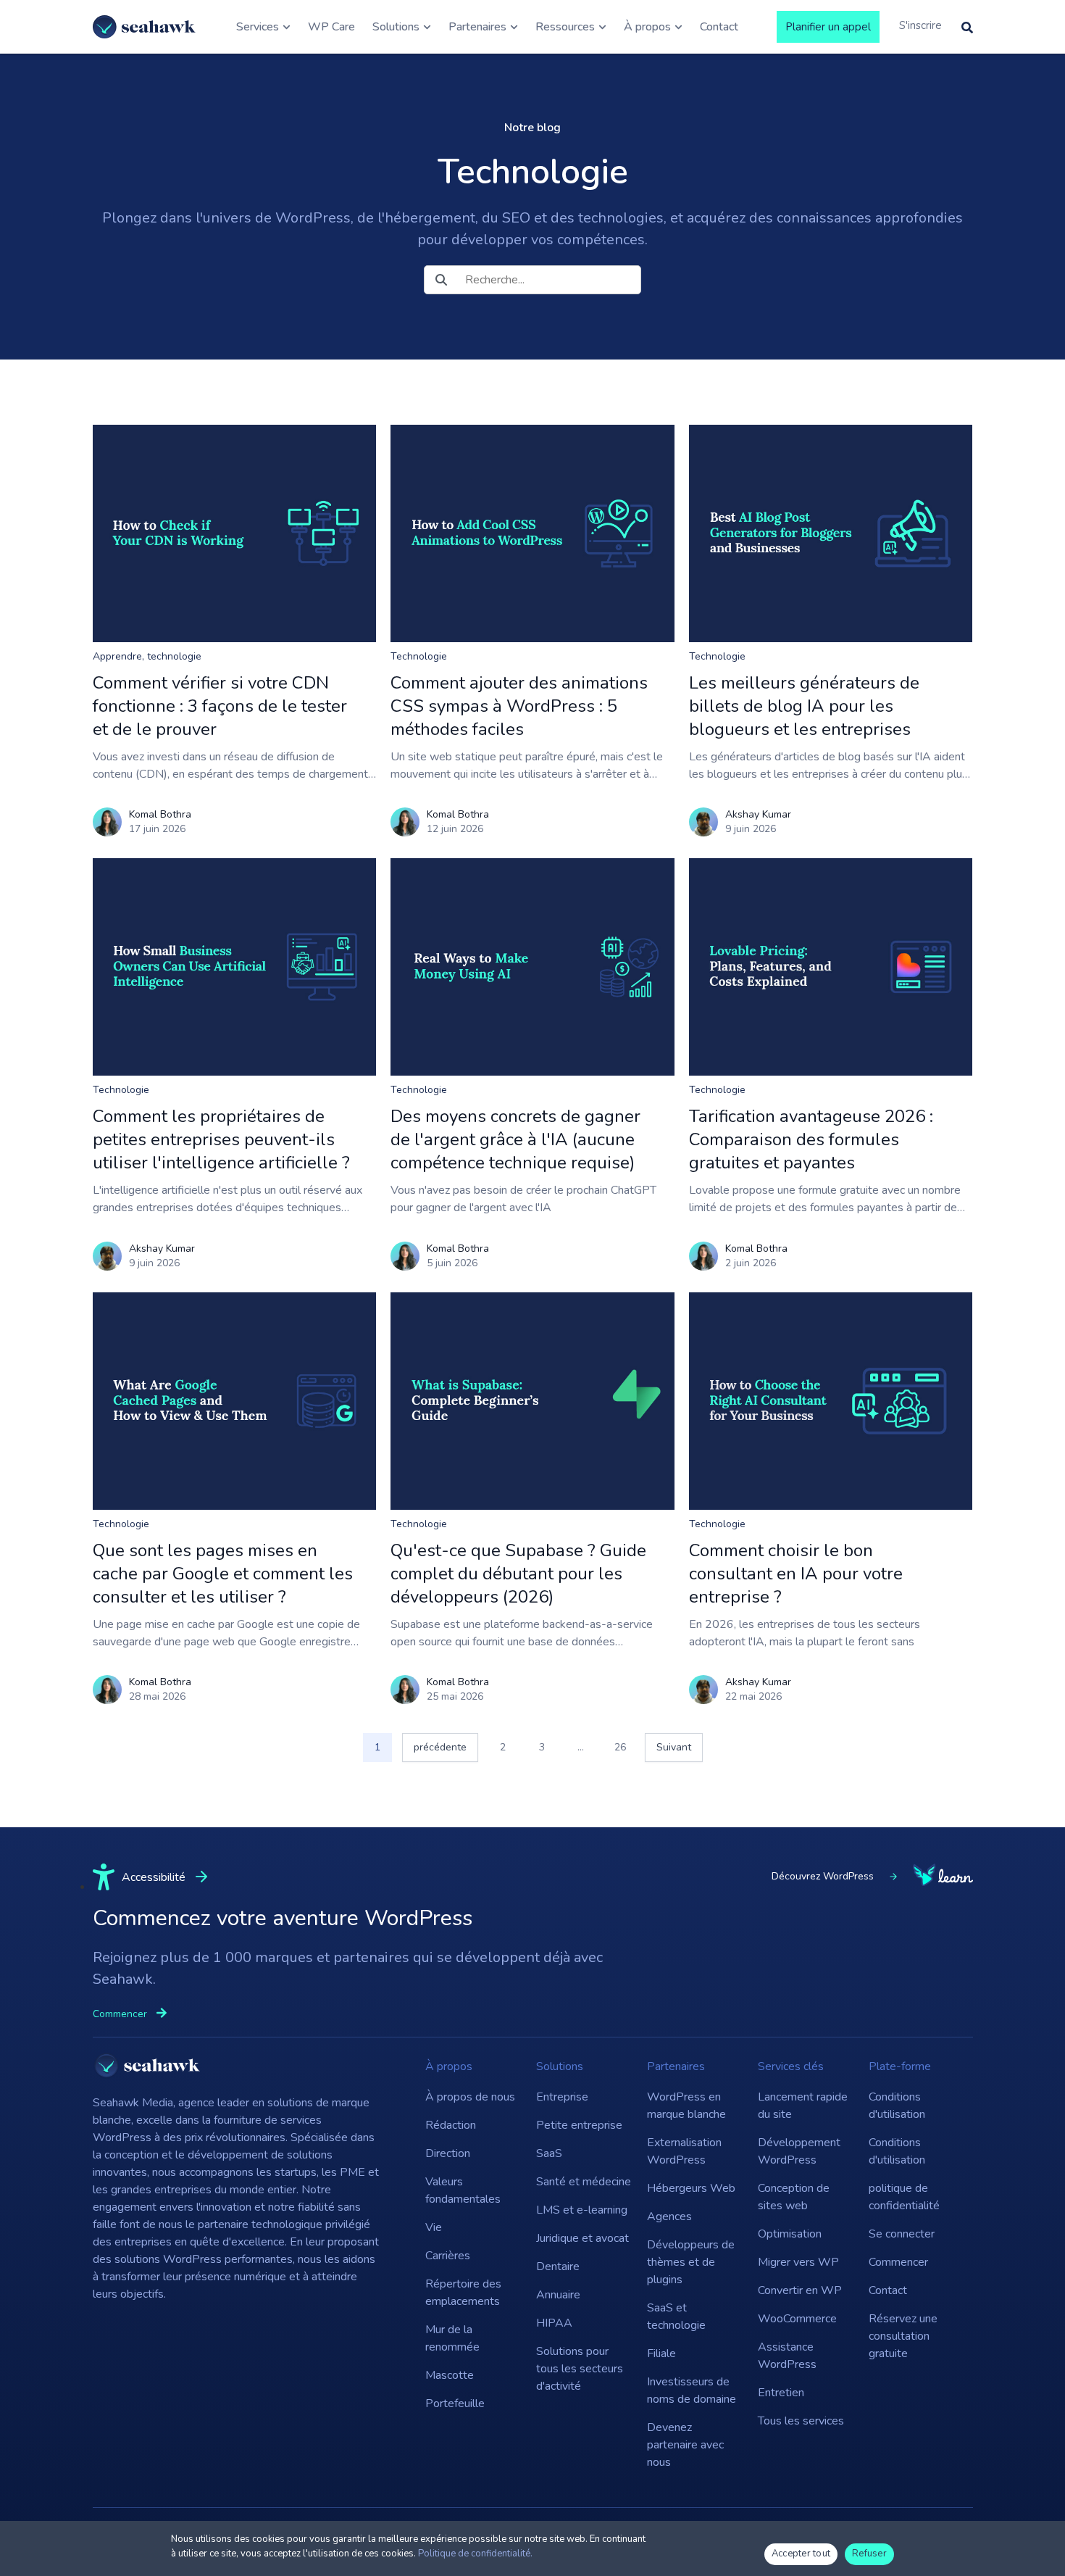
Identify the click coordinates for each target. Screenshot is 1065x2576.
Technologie (419, 656)
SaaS (549, 2153)
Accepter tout (801, 2554)
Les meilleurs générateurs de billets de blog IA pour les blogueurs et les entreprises (804, 706)
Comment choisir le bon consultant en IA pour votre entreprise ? (796, 1574)
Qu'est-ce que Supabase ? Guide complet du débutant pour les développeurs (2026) (518, 1574)
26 (625, 1744)
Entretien (781, 2393)
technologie (174, 656)
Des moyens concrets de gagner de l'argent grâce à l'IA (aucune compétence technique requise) (515, 1139)
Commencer (898, 2262)
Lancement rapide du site (803, 2106)
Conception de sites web (794, 2197)
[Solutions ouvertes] (427, 27)
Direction (448, 2153)
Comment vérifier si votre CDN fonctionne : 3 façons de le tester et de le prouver (220, 706)
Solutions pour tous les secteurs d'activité (580, 2369)
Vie (434, 2227)
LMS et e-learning (582, 2210)
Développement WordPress (799, 2151)
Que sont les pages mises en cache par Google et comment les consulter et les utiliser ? (223, 1574)
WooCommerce (797, 2319)
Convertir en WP (800, 2290)
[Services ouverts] (287, 27)
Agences (669, 2216)
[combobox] (532, 280)
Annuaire (558, 2295)
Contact (888, 2290)
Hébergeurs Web (691, 2188)
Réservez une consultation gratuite (903, 2336)
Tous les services (801, 2421)
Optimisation (790, 2234)
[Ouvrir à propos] (678, 27)
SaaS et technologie (676, 2317)
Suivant (674, 1747)
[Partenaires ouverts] (514, 27)
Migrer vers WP (798, 2262)
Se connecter (902, 2234)
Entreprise (562, 2097)
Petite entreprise (579, 2125)
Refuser (869, 2554)
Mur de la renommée (452, 2338)
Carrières (448, 2256)
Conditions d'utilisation (897, 2106)
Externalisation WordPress (684, 2151)
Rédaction (451, 2125)
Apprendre (117, 656)
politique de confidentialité (904, 2197)
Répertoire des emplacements (463, 2293)
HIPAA (554, 2323)
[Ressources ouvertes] (602, 27)
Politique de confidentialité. (475, 2554)
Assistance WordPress (787, 2356)
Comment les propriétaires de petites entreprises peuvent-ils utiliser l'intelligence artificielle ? (221, 1139)
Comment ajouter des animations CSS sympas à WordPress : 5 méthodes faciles (519, 706)
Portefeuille (455, 2403)
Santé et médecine (584, 2182)
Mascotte (450, 2375)
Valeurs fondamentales (463, 2190)
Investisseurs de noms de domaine (692, 2390)
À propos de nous (470, 2097)
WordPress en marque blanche (686, 2106)
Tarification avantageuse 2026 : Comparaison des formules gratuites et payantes (811, 1139)
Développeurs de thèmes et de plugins (691, 2262)
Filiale (661, 2353)
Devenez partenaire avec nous (685, 2445)
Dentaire (558, 2267)
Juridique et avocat (582, 2238)
